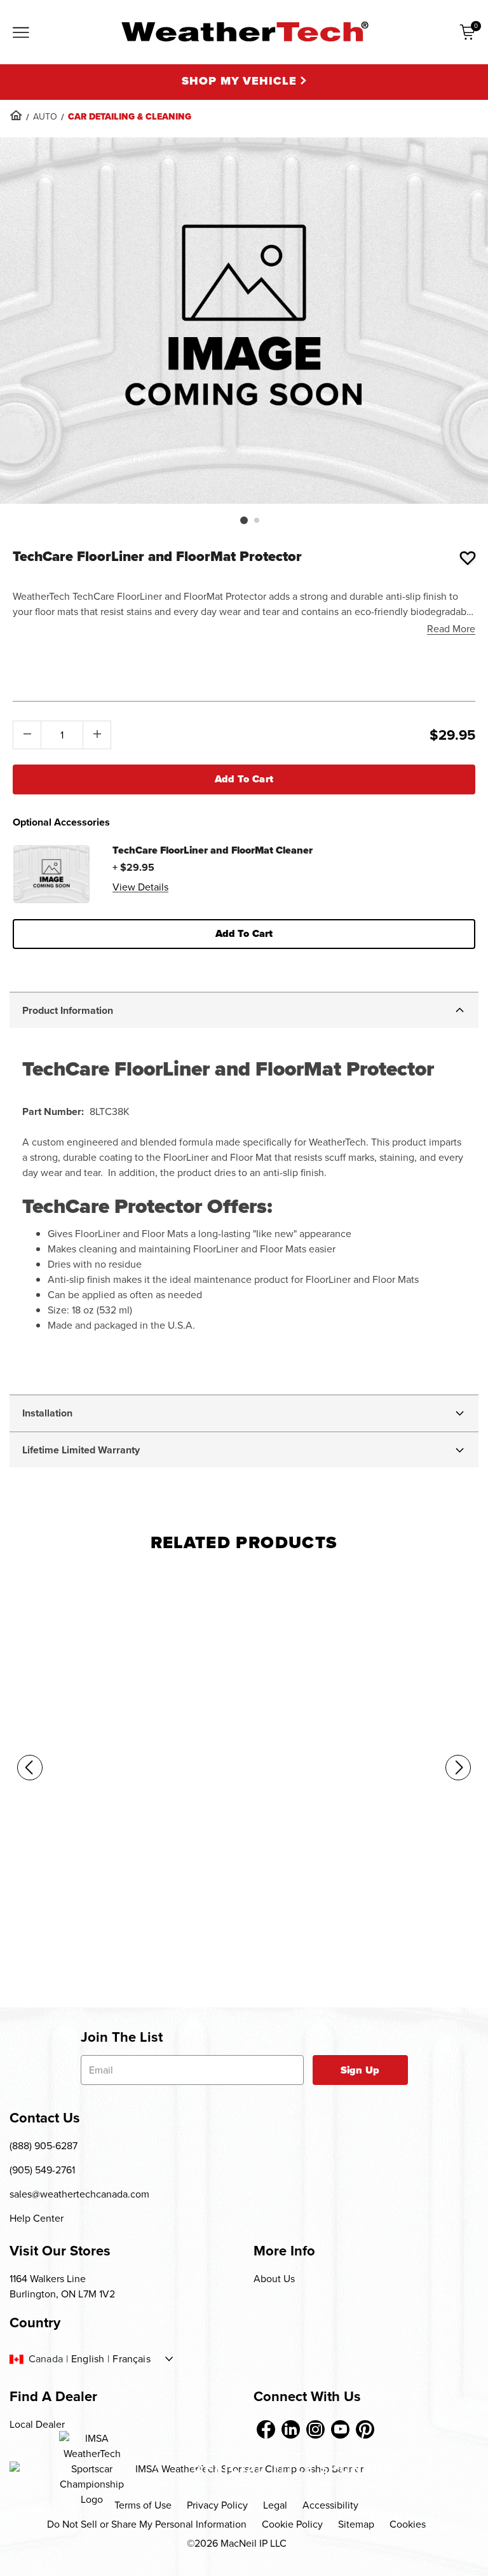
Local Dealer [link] (37, 2424)
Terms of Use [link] (143, 2505)
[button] (244, 520)
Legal (275, 2505)
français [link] (131, 2359)
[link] (16, 115)
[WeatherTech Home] (244, 31)
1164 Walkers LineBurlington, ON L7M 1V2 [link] (62, 2286)
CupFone (25, 1932)
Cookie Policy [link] (292, 2524)
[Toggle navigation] (21, 34)
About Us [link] (274, 2279)
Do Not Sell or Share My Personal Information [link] (147, 2524)
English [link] (88, 2359)
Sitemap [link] (356, 2524)
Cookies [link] (408, 2524)
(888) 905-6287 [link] (44, 2146)
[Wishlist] (468, 558)
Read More (451, 629)
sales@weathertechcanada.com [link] (79, 2194)
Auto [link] (45, 117)
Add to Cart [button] (244, 933)
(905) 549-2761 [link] (42, 2170)
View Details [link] (140, 887)
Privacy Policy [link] (217, 2505)
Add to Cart (244, 779)
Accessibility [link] (330, 2505)
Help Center (37, 2218)
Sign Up (360, 2070)
